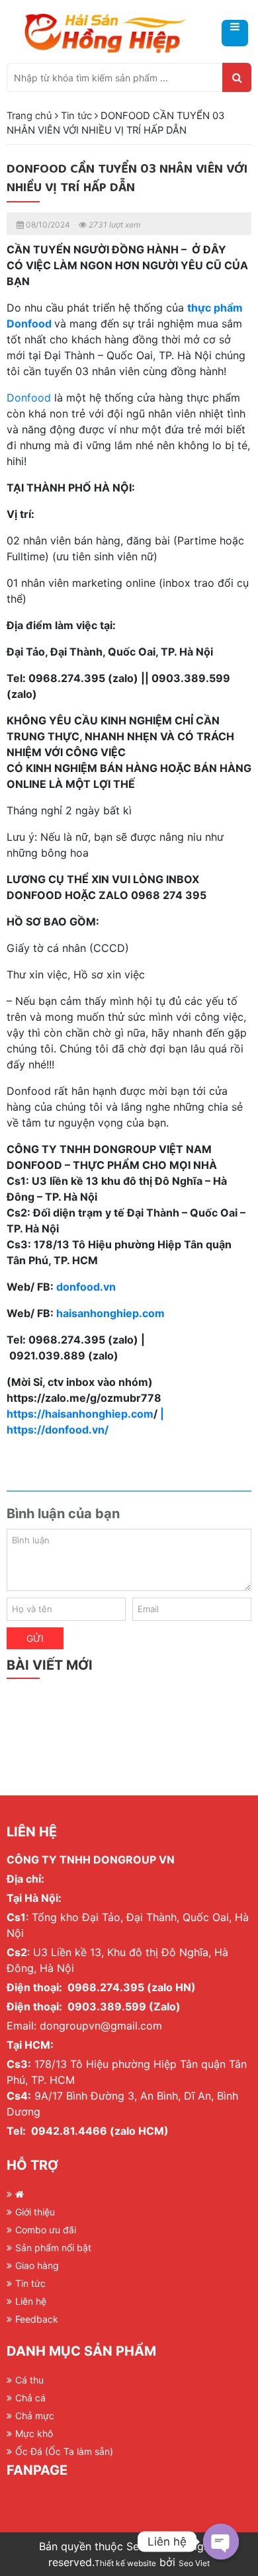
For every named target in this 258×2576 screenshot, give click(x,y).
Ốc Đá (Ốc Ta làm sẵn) (64, 2451)
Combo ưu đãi (46, 2230)
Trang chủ (29, 116)
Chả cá (30, 2398)
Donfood (29, 398)
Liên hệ (31, 2301)
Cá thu (29, 2380)
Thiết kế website (125, 2563)
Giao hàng (37, 2265)
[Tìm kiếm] (237, 77)
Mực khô (34, 2433)
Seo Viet (194, 2563)
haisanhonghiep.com (109, 1313)
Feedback (37, 2319)
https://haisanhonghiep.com (80, 1414)
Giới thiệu (35, 2212)
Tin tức (76, 116)
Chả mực (35, 2416)
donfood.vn (86, 1287)
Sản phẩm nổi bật (53, 2248)
